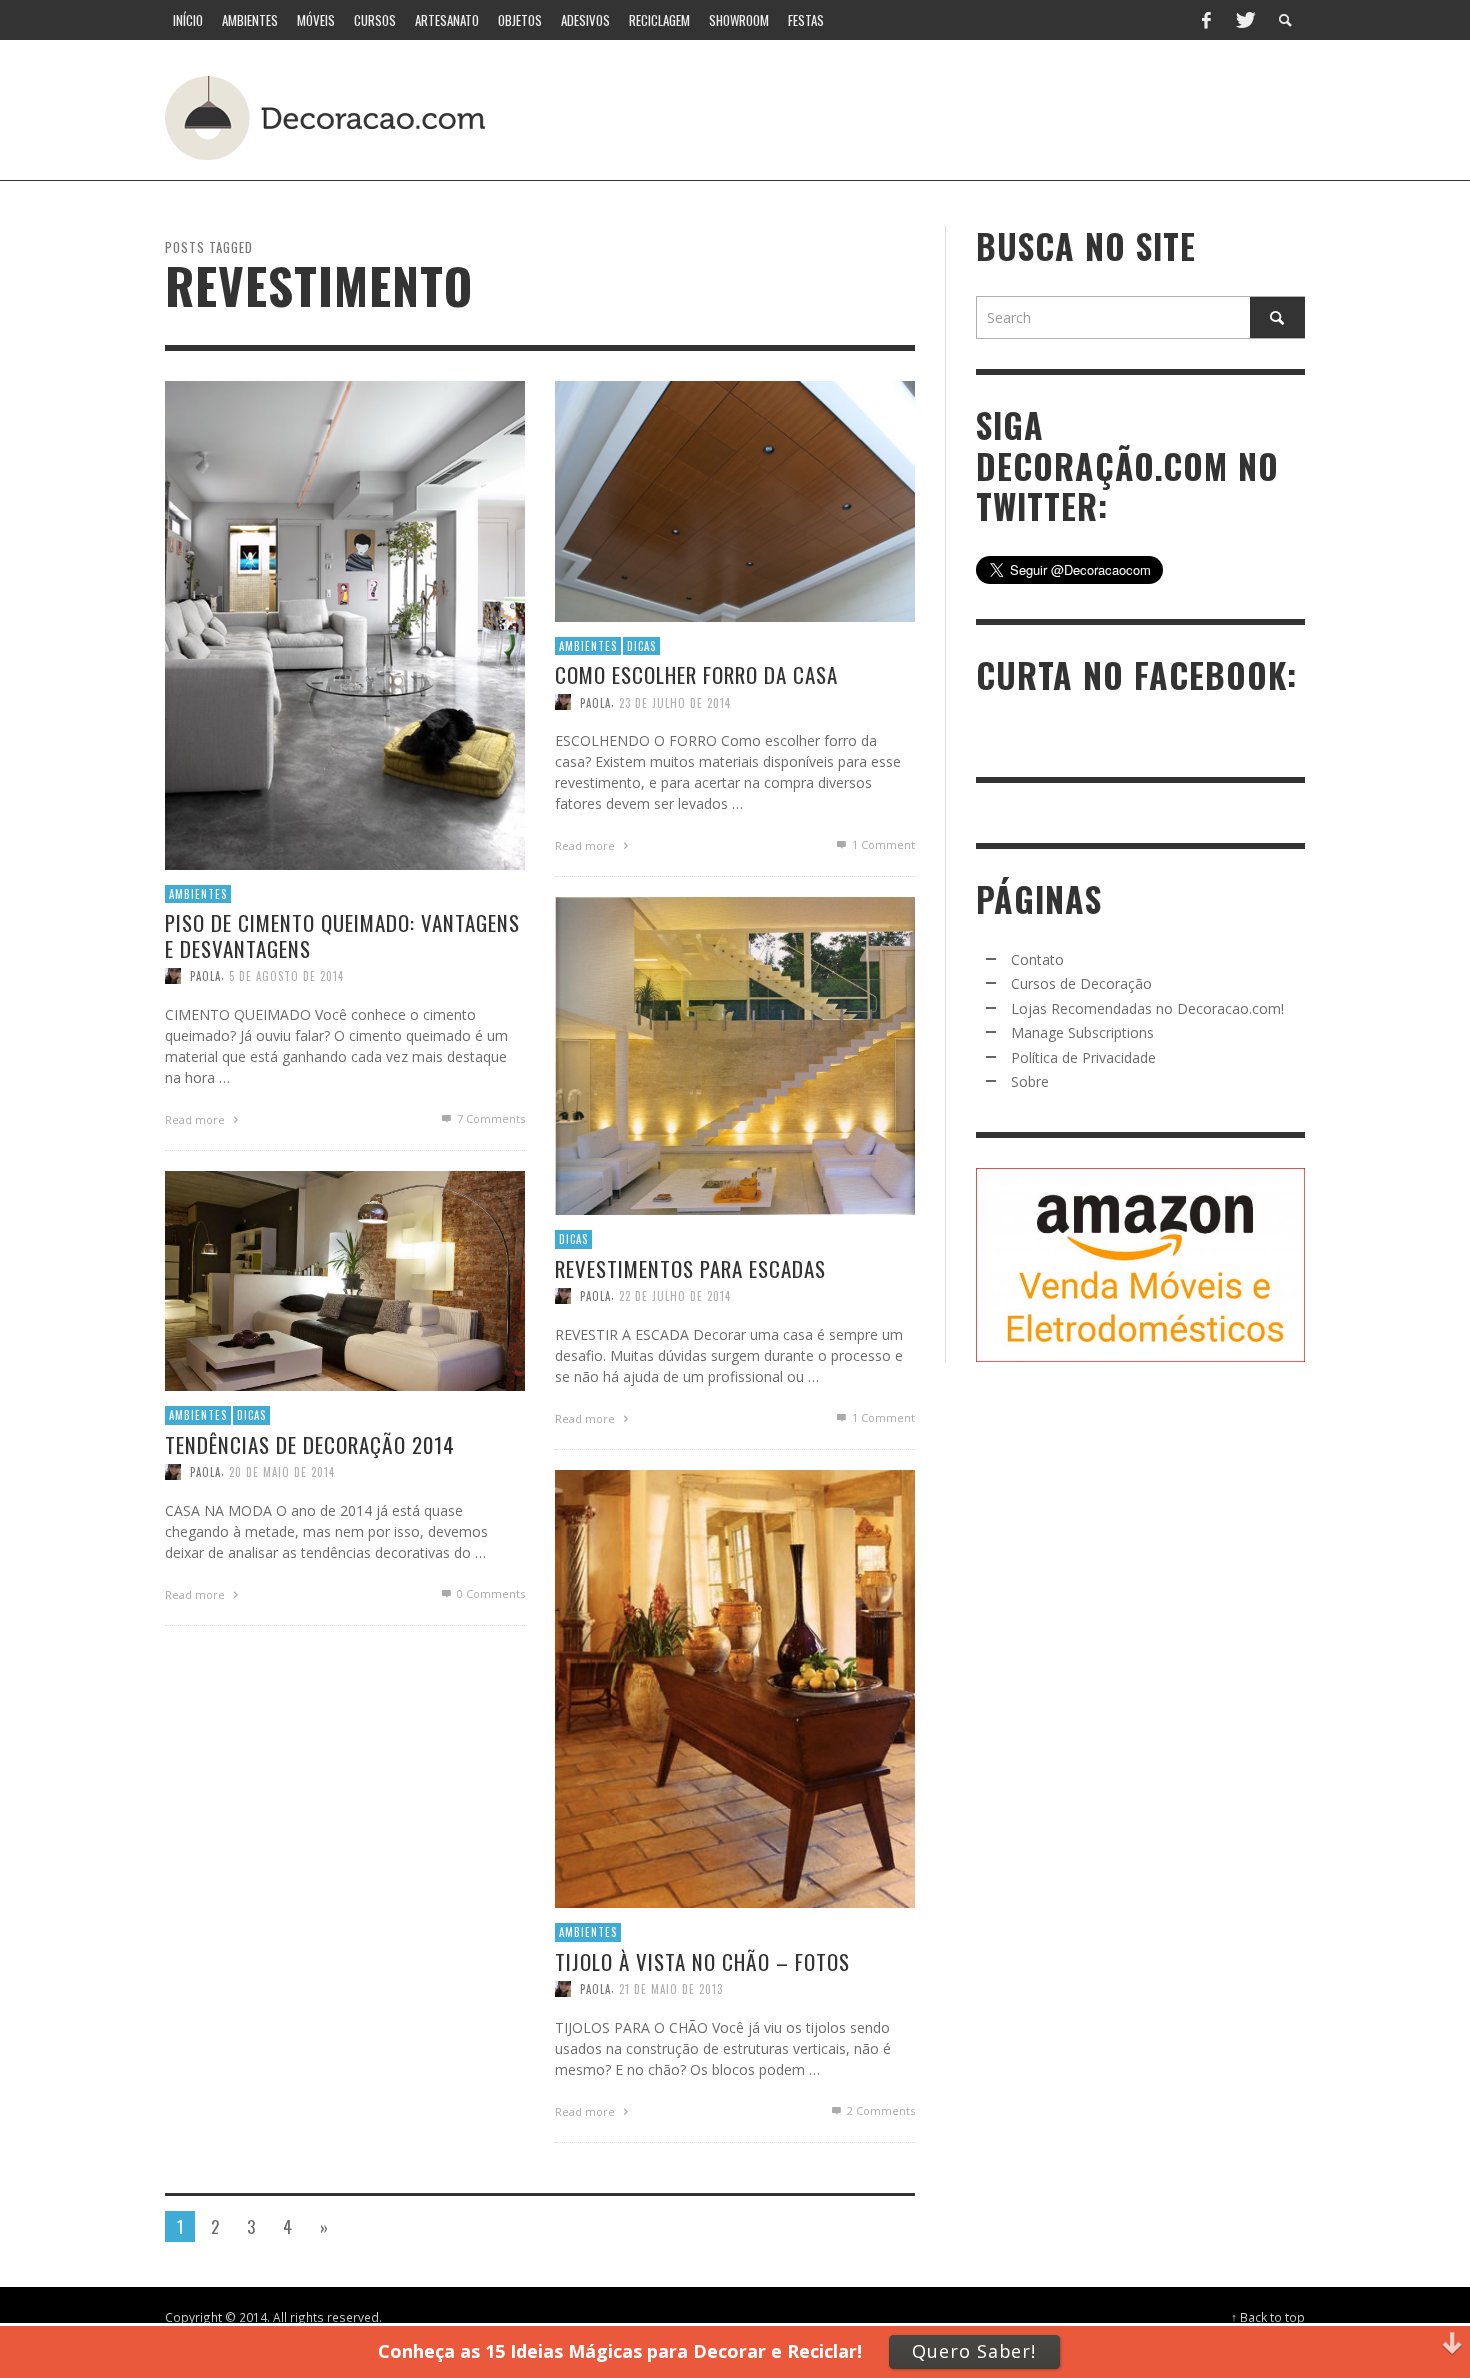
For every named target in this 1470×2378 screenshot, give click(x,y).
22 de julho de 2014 (675, 1295)
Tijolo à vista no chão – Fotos (702, 1960)
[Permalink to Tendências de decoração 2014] (345, 1279)
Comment (883, 844)
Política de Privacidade (1083, 1057)
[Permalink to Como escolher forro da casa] (735, 499)
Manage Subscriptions (1082, 1032)
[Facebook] (1206, 20)
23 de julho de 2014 (675, 702)
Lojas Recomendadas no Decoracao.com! (1147, 1008)
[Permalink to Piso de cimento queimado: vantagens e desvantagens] (345, 623)
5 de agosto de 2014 (286, 975)
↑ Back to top (1268, 2317)
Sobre (1030, 1081)
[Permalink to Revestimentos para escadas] (735, 1054)
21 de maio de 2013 (671, 1988)
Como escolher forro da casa (696, 674)
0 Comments (489, 1592)
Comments (491, 1117)
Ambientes (198, 894)
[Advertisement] (933, 115)
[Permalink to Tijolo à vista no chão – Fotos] (735, 1687)
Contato (1037, 959)
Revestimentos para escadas (690, 1267)
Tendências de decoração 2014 (310, 1443)
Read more (196, 1118)
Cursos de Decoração (1081, 983)
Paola (205, 975)
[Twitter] (1244, 20)
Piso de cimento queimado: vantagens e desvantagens (342, 935)
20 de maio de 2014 (282, 1471)
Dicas (641, 646)
